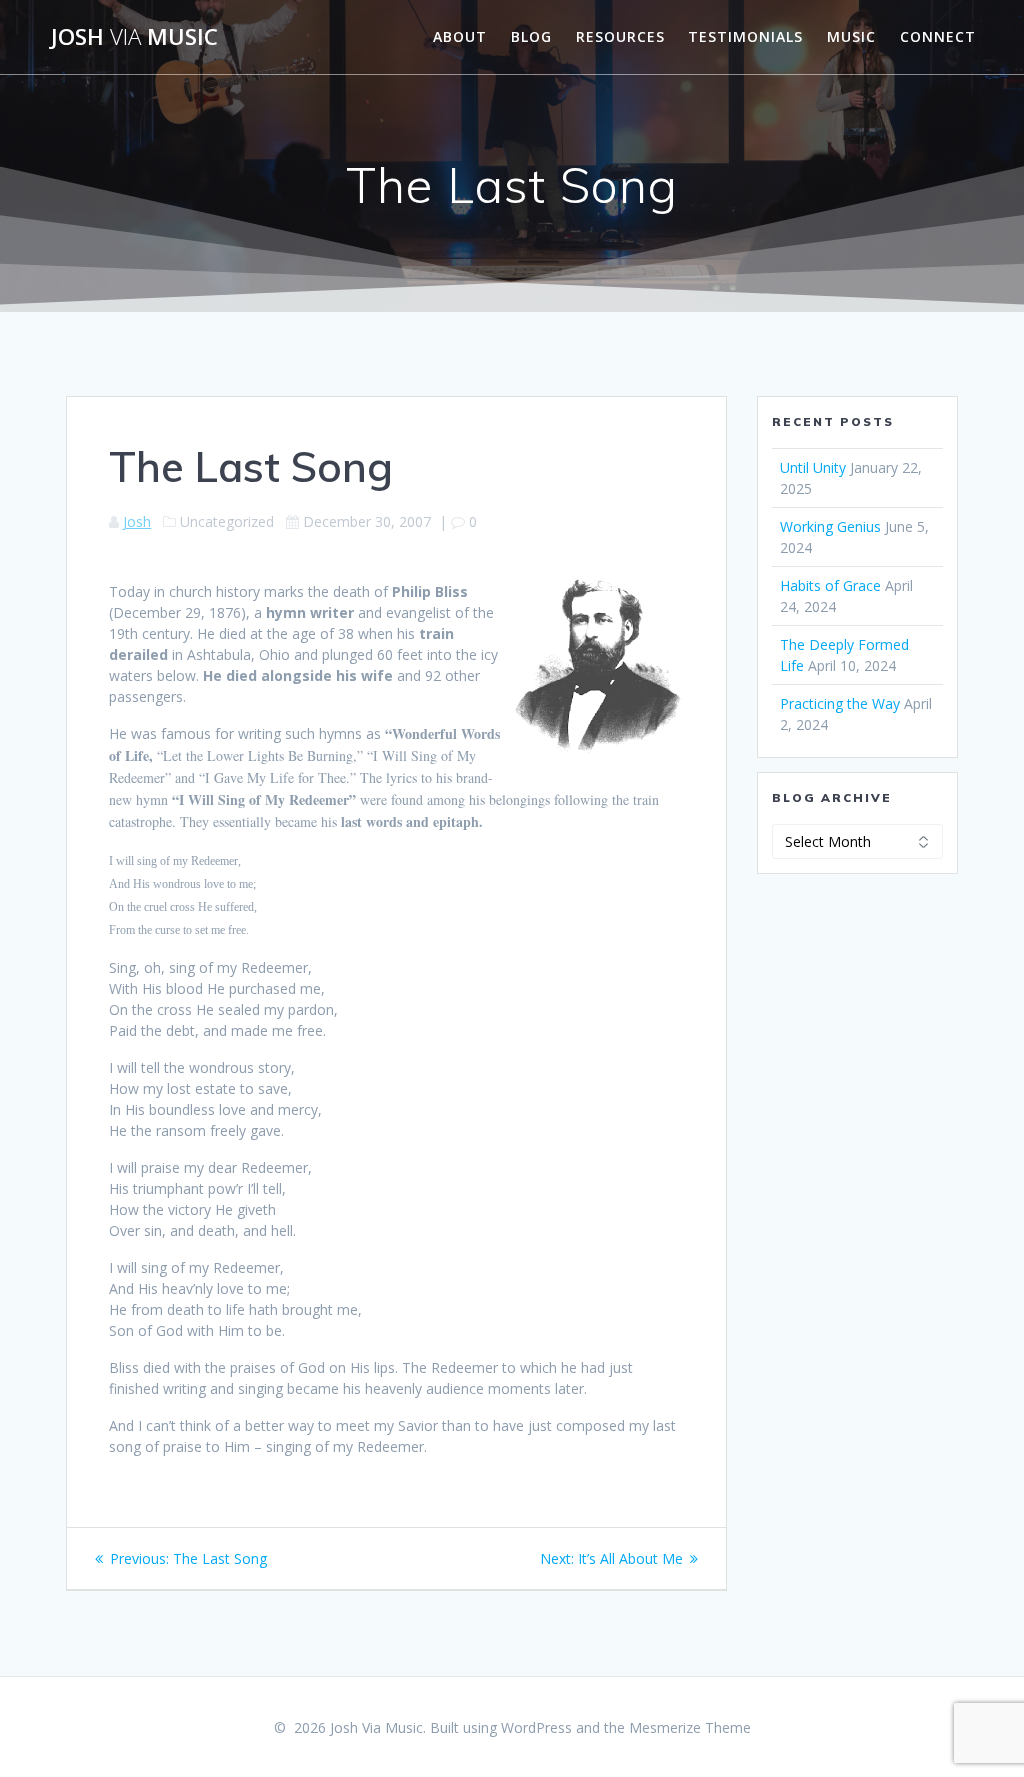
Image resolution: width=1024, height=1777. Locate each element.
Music (851, 36)
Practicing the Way (840, 703)
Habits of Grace (830, 585)
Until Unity (813, 467)
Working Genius (830, 526)
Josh (137, 521)
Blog (531, 36)
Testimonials (745, 36)
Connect (938, 36)
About (460, 36)
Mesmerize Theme (690, 1727)
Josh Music (134, 37)
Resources (620, 36)
